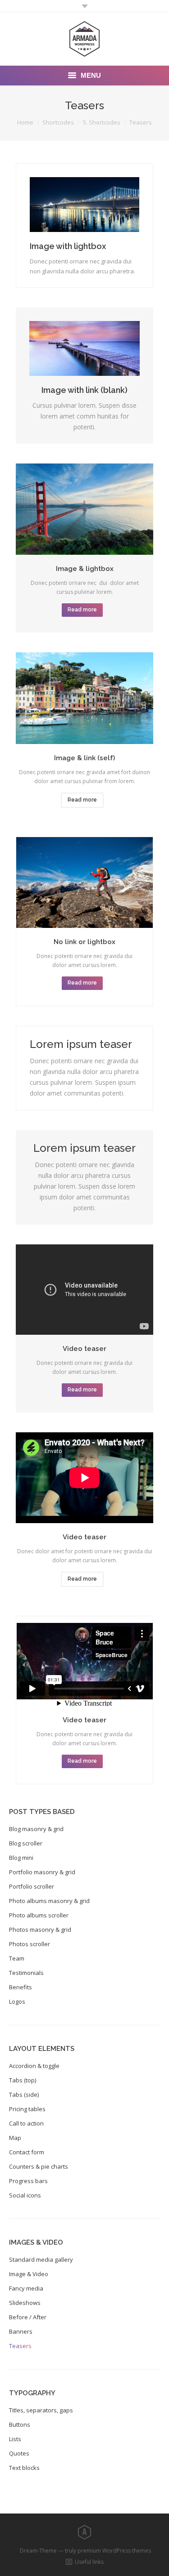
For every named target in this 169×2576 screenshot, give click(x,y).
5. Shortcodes (102, 122)
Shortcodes (58, 122)
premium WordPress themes (114, 2551)
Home (25, 122)
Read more (82, 610)
